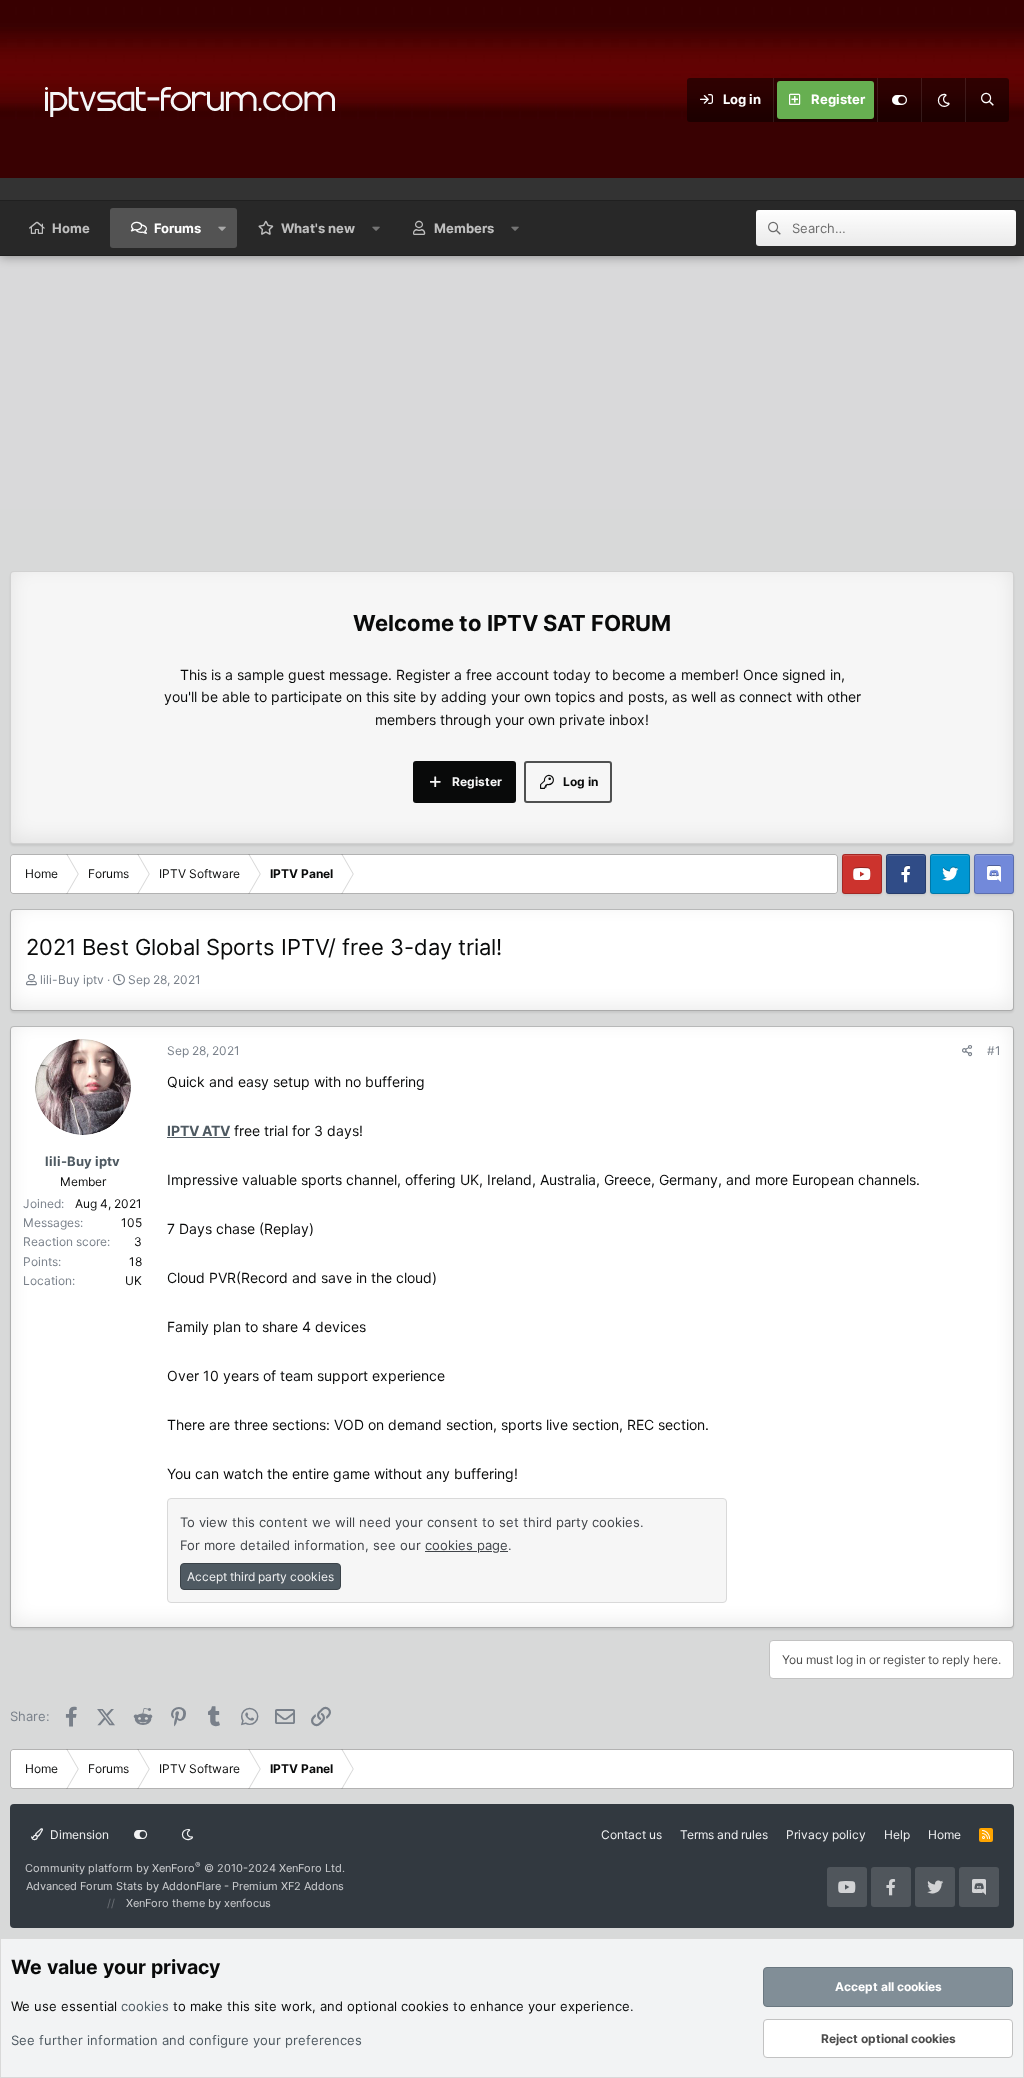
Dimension (78, 1834)
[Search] (987, 100)
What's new (318, 228)
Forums (177, 228)
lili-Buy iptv (72, 979)
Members (464, 228)
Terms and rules (724, 1834)
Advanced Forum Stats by (185, 1886)
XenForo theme (165, 1903)
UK (133, 1280)
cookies (145, 2006)
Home (71, 228)
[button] (222, 228)
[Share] (967, 1050)
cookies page (466, 1545)
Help (897, 1834)
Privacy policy (826, 1834)
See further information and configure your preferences (186, 2040)
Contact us (631, 1834)
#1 (994, 1050)
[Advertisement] (512, 406)
